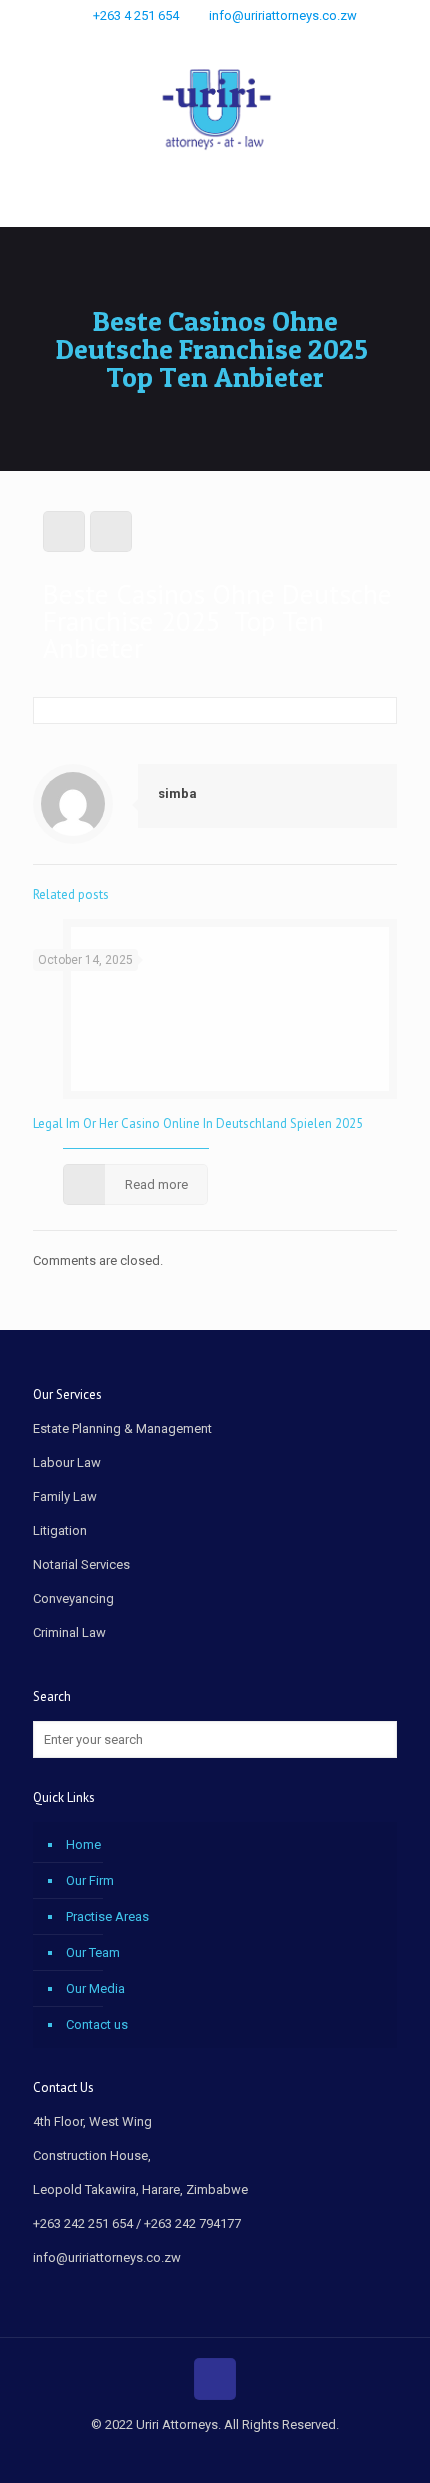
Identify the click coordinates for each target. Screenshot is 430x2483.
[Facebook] (202, 41)
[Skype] (176, 41)
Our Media (95, 1988)
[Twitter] (228, 41)
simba (177, 793)
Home (83, 1844)
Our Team (93, 1952)
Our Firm (90, 1880)
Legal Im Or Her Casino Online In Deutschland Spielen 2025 (198, 1123)
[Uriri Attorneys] (215, 112)
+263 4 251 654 (136, 15)
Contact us (97, 2024)
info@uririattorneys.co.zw (283, 15)
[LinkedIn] (254, 41)
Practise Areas (107, 1916)
